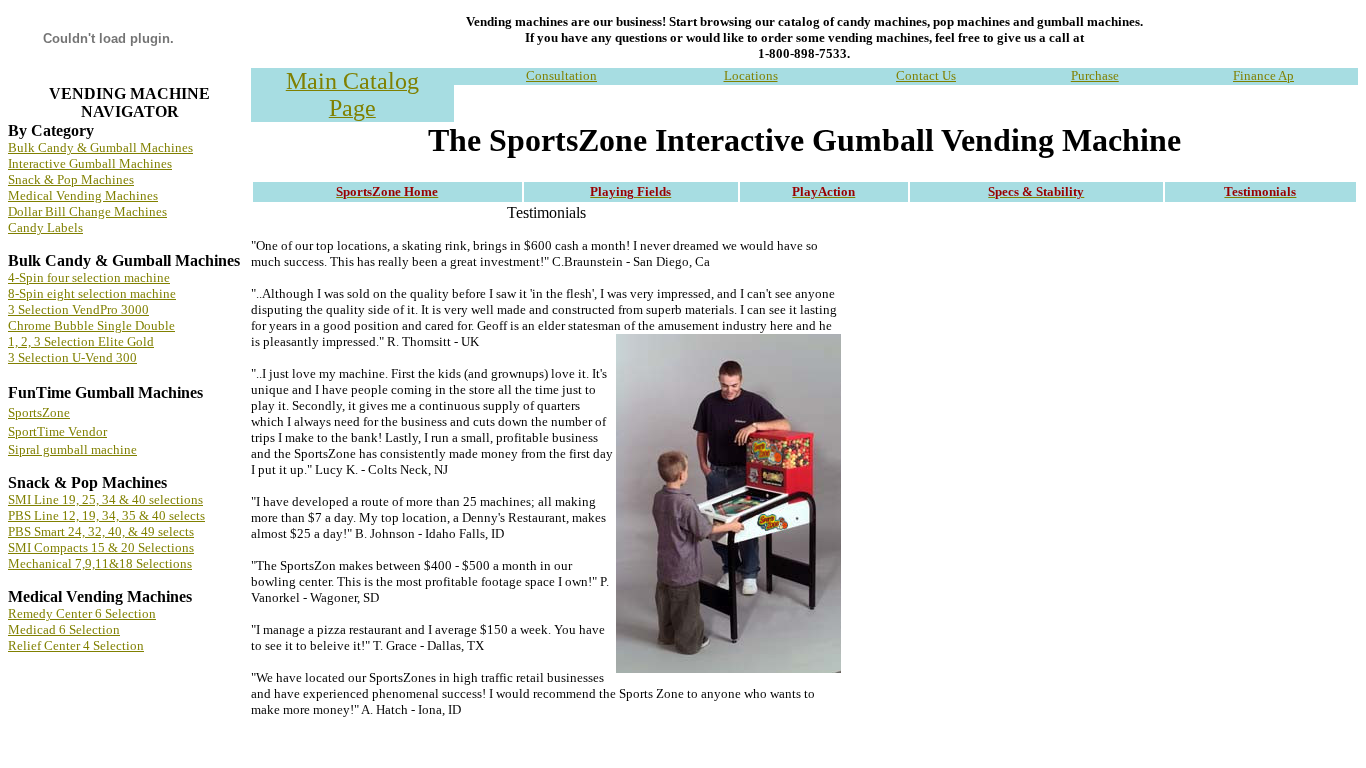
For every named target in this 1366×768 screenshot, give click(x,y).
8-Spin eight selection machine (92, 293)
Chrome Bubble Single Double (91, 325)
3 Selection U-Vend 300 (72, 357)
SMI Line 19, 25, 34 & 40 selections (105, 499)
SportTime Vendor (57, 431)
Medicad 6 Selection (64, 629)
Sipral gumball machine (72, 449)
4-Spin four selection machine (89, 277)
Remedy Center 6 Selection (82, 613)
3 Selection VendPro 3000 (78, 309)
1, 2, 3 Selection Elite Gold (81, 341)
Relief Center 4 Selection (76, 645)
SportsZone (39, 412)
